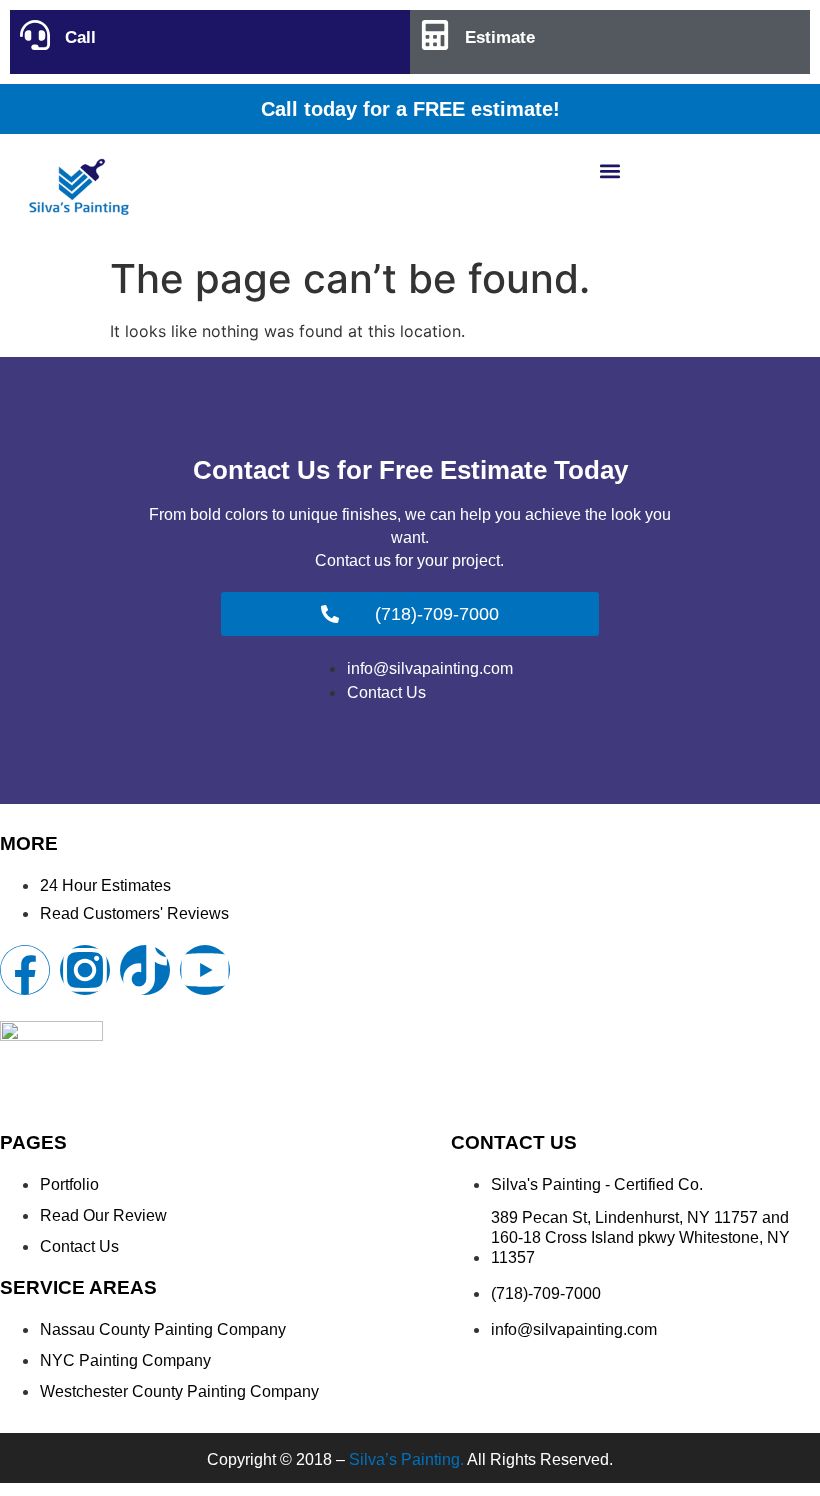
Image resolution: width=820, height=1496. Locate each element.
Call (80, 37)
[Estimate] (435, 35)
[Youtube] (205, 970)
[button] (610, 170)
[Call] (35, 35)
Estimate (500, 37)
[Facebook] (25, 970)
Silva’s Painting (404, 1459)
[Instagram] (85, 970)
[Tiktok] (145, 970)
